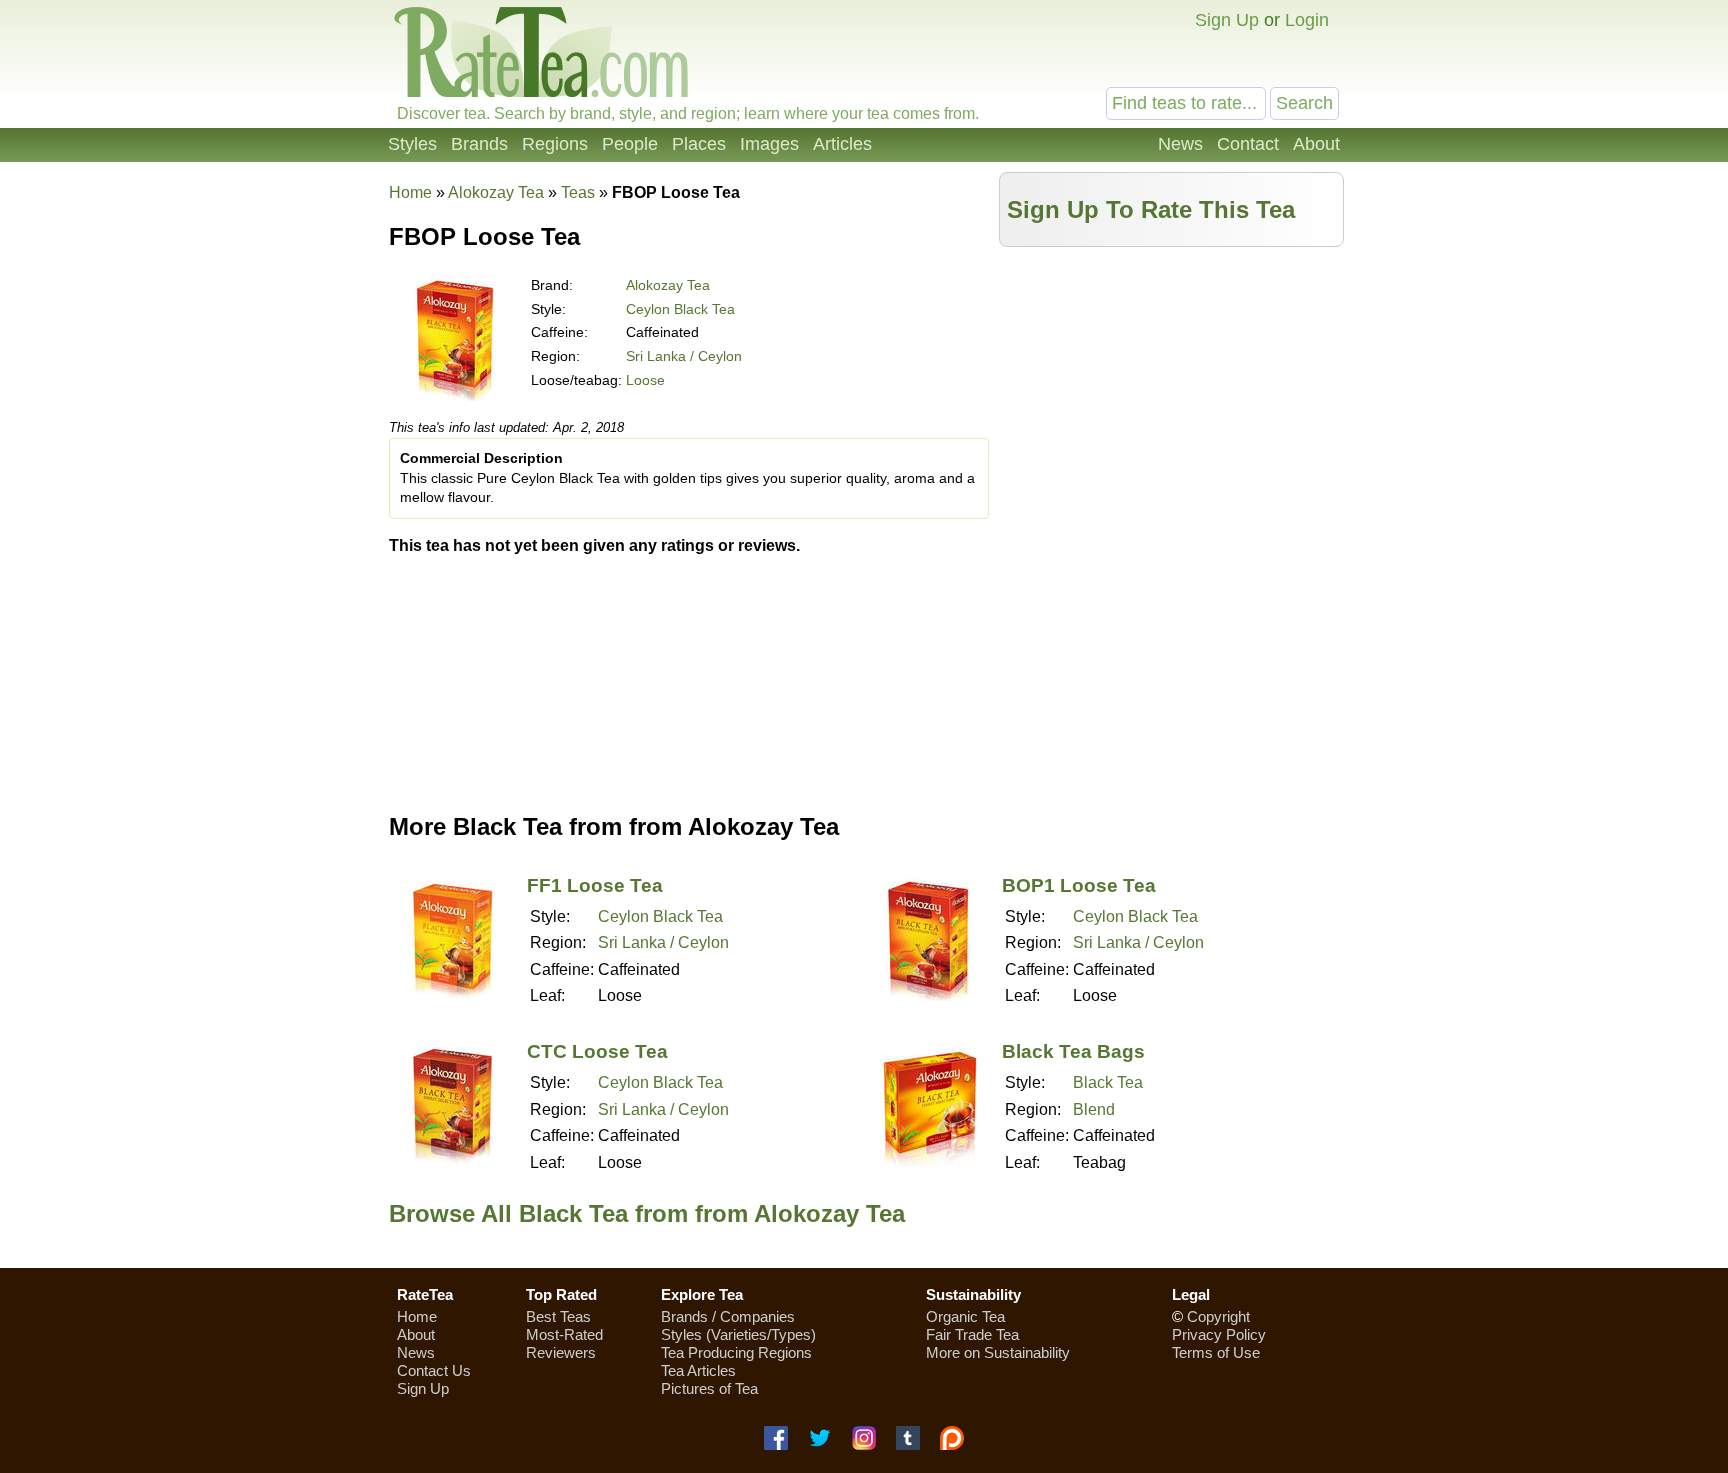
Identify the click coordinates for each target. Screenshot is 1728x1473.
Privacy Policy (1219, 1334)
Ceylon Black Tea (680, 309)
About (1316, 144)
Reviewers (561, 1352)
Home (410, 192)
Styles (412, 144)
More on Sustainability (998, 1352)
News (1180, 144)
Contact (1248, 144)
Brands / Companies (728, 1316)
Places (699, 144)
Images (769, 144)
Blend (1094, 1109)
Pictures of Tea (709, 1388)
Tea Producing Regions (736, 1352)
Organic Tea (965, 1316)
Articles (842, 144)
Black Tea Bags (1073, 1051)
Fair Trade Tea (972, 1334)
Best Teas (558, 1316)
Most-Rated (564, 1334)
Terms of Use (1216, 1352)
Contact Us (434, 1370)
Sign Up (1227, 20)
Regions (555, 144)
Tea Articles (698, 1370)
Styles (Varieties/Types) (738, 1334)
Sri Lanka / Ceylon (684, 356)
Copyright (1218, 1316)
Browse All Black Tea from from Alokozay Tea (647, 1213)
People (630, 144)
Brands (479, 144)
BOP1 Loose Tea (1079, 885)
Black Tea (1108, 1082)
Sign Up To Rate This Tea (1151, 209)
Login (1307, 20)
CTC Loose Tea (597, 1051)
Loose (645, 380)
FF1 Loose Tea (595, 885)
